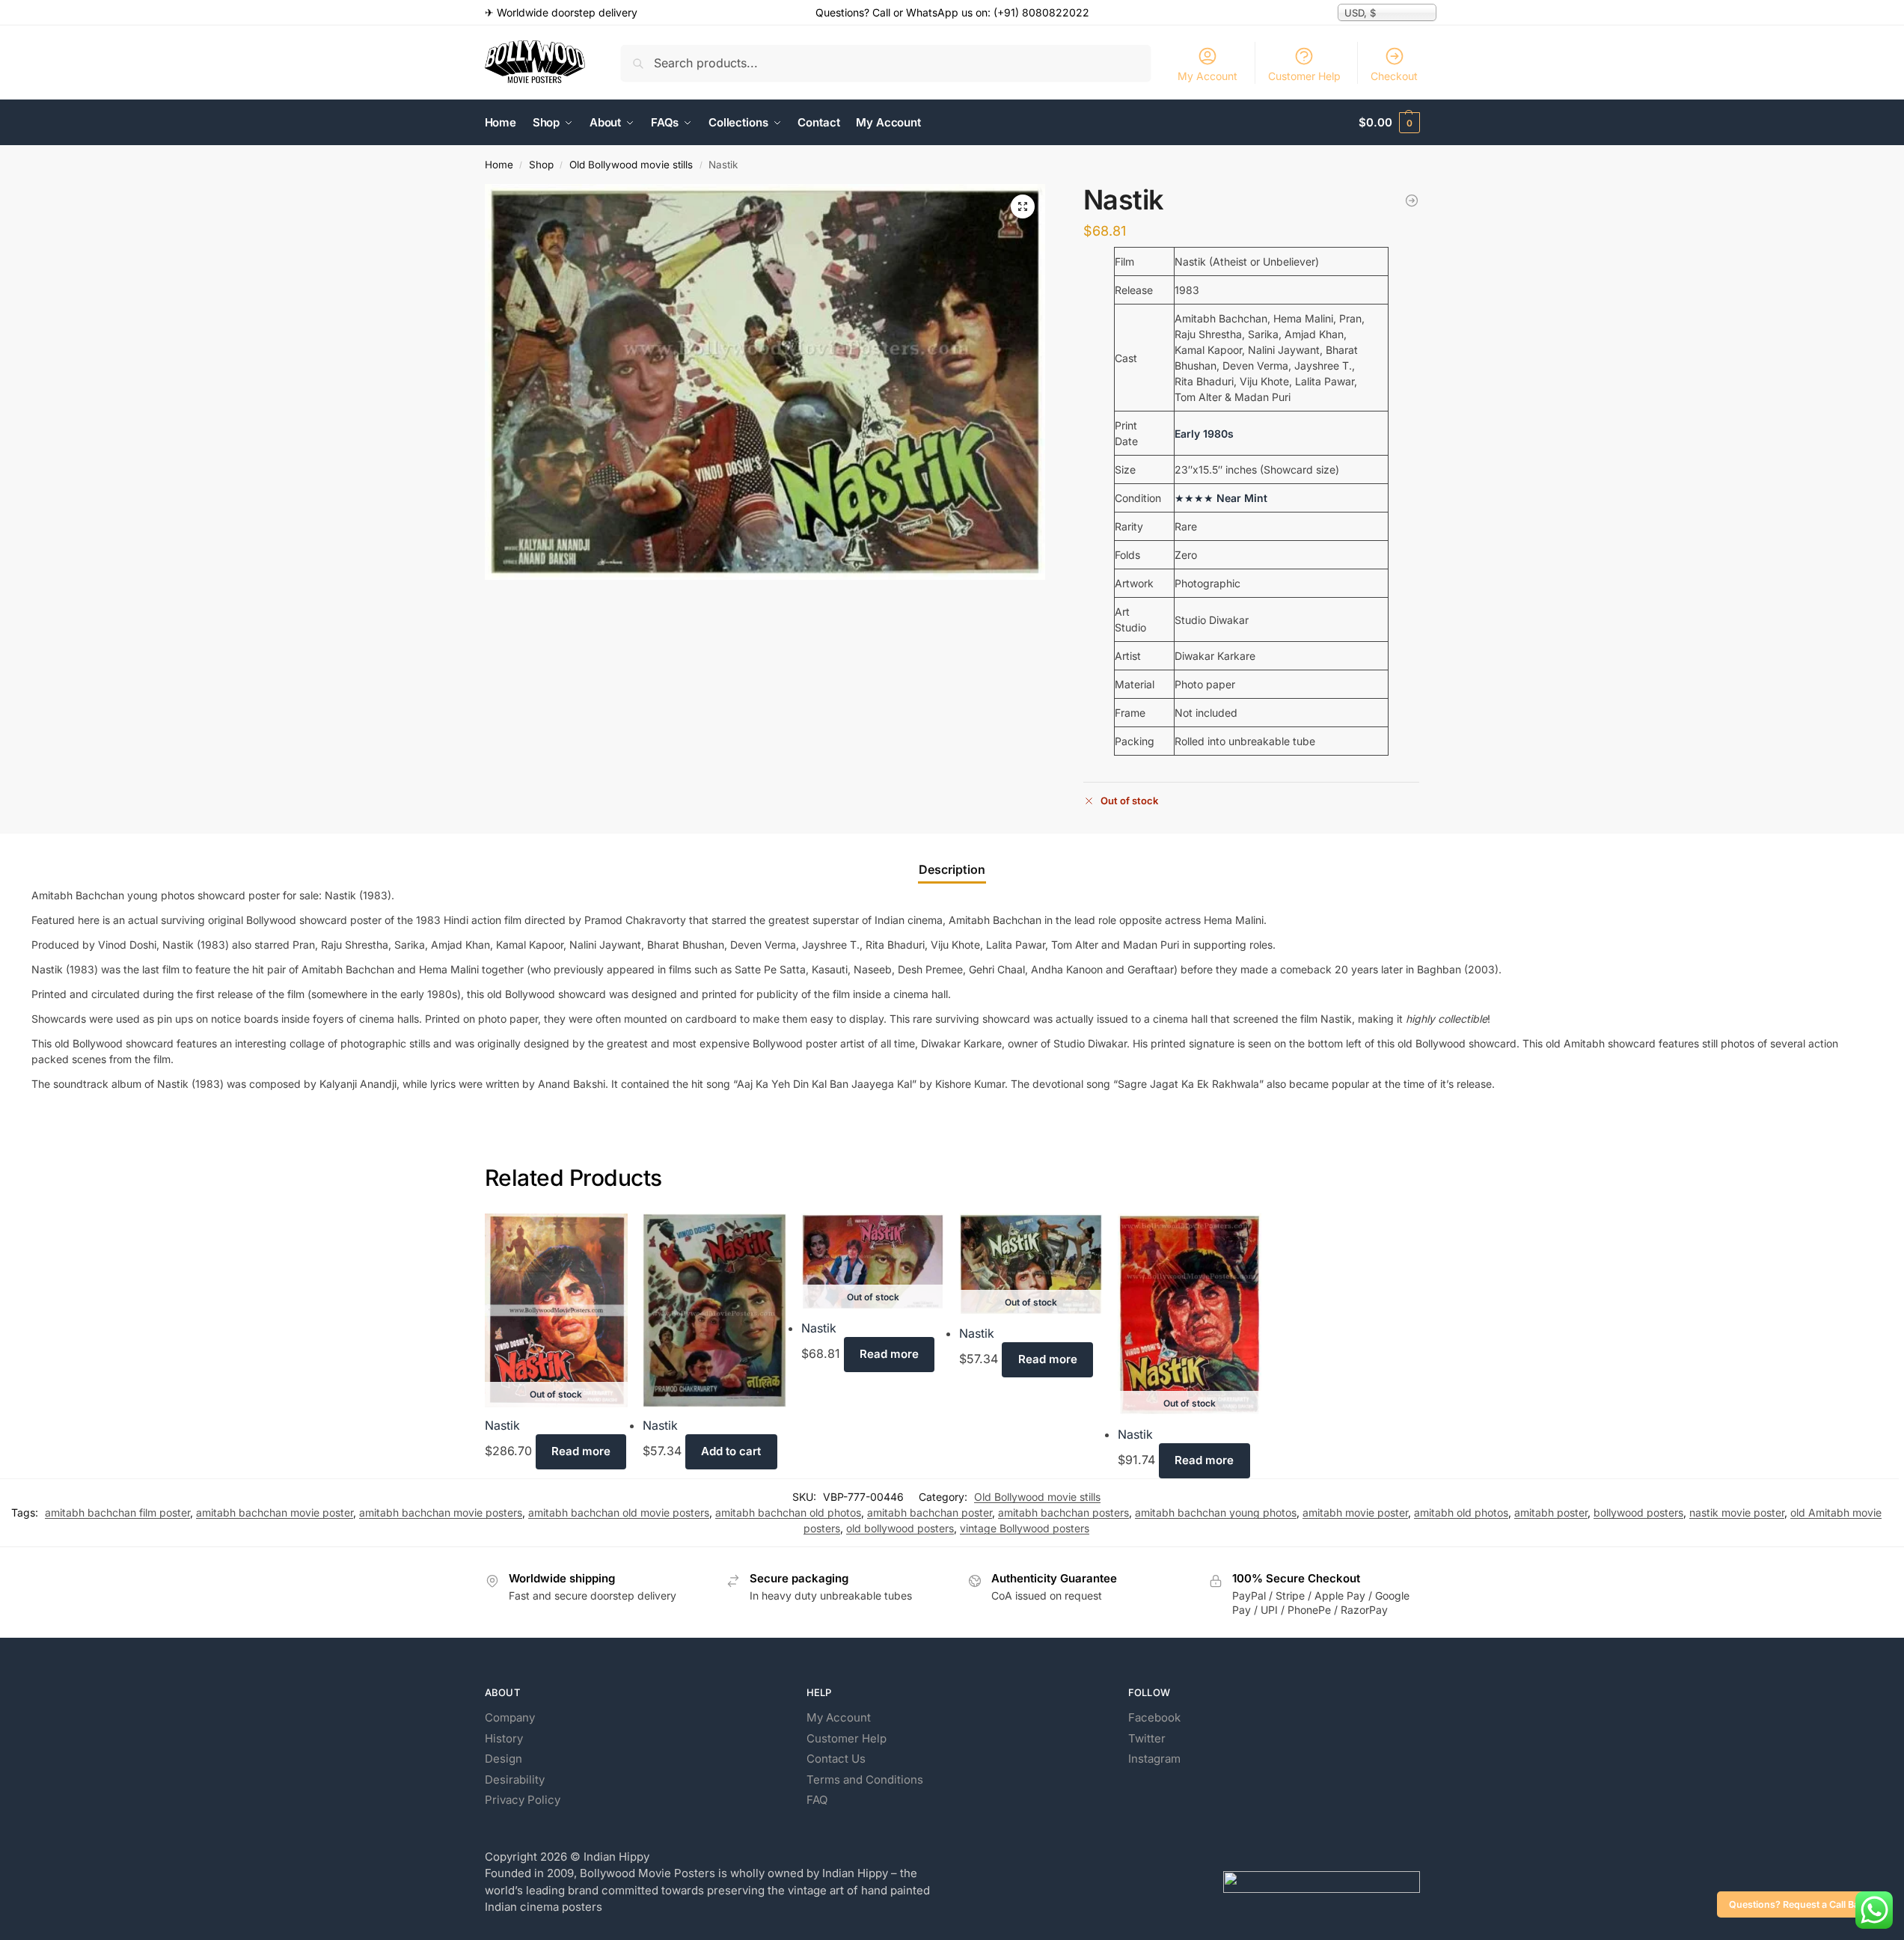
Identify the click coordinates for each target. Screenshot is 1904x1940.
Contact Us (836, 1759)
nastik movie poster (1737, 1512)
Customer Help (1304, 76)
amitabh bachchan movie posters (441, 1512)
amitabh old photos (1461, 1512)
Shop (541, 165)
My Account (1207, 76)
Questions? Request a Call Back (1799, 1904)
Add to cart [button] (731, 1451)
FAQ (817, 1800)
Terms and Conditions (865, 1780)
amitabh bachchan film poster (117, 1512)
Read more (581, 1451)
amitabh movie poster (1355, 1512)
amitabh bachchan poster (930, 1512)
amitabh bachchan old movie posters (619, 1512)
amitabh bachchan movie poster (275, 1512)
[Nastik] (714, 1310)
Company (510, 1717)
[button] (1389, 123)
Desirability (515, 1780)
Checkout (1394, 76)
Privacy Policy (523, 1800)
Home (499, 165)
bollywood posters (1638, 1512)
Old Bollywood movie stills (631, 165)
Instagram (1154, 1759)
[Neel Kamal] (1412, 201)
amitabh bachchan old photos (788, 1512)
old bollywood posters (900, 1528)
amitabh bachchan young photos (1216, 1512)
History (504, 1738)
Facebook (1154, 1717)
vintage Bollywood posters (1025, 1528)
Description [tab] (952, 869)
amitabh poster (1551, 1512)
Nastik (502, 1425)
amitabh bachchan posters (1063, 1512)
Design (503, 1759)
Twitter (1147, 1738)
